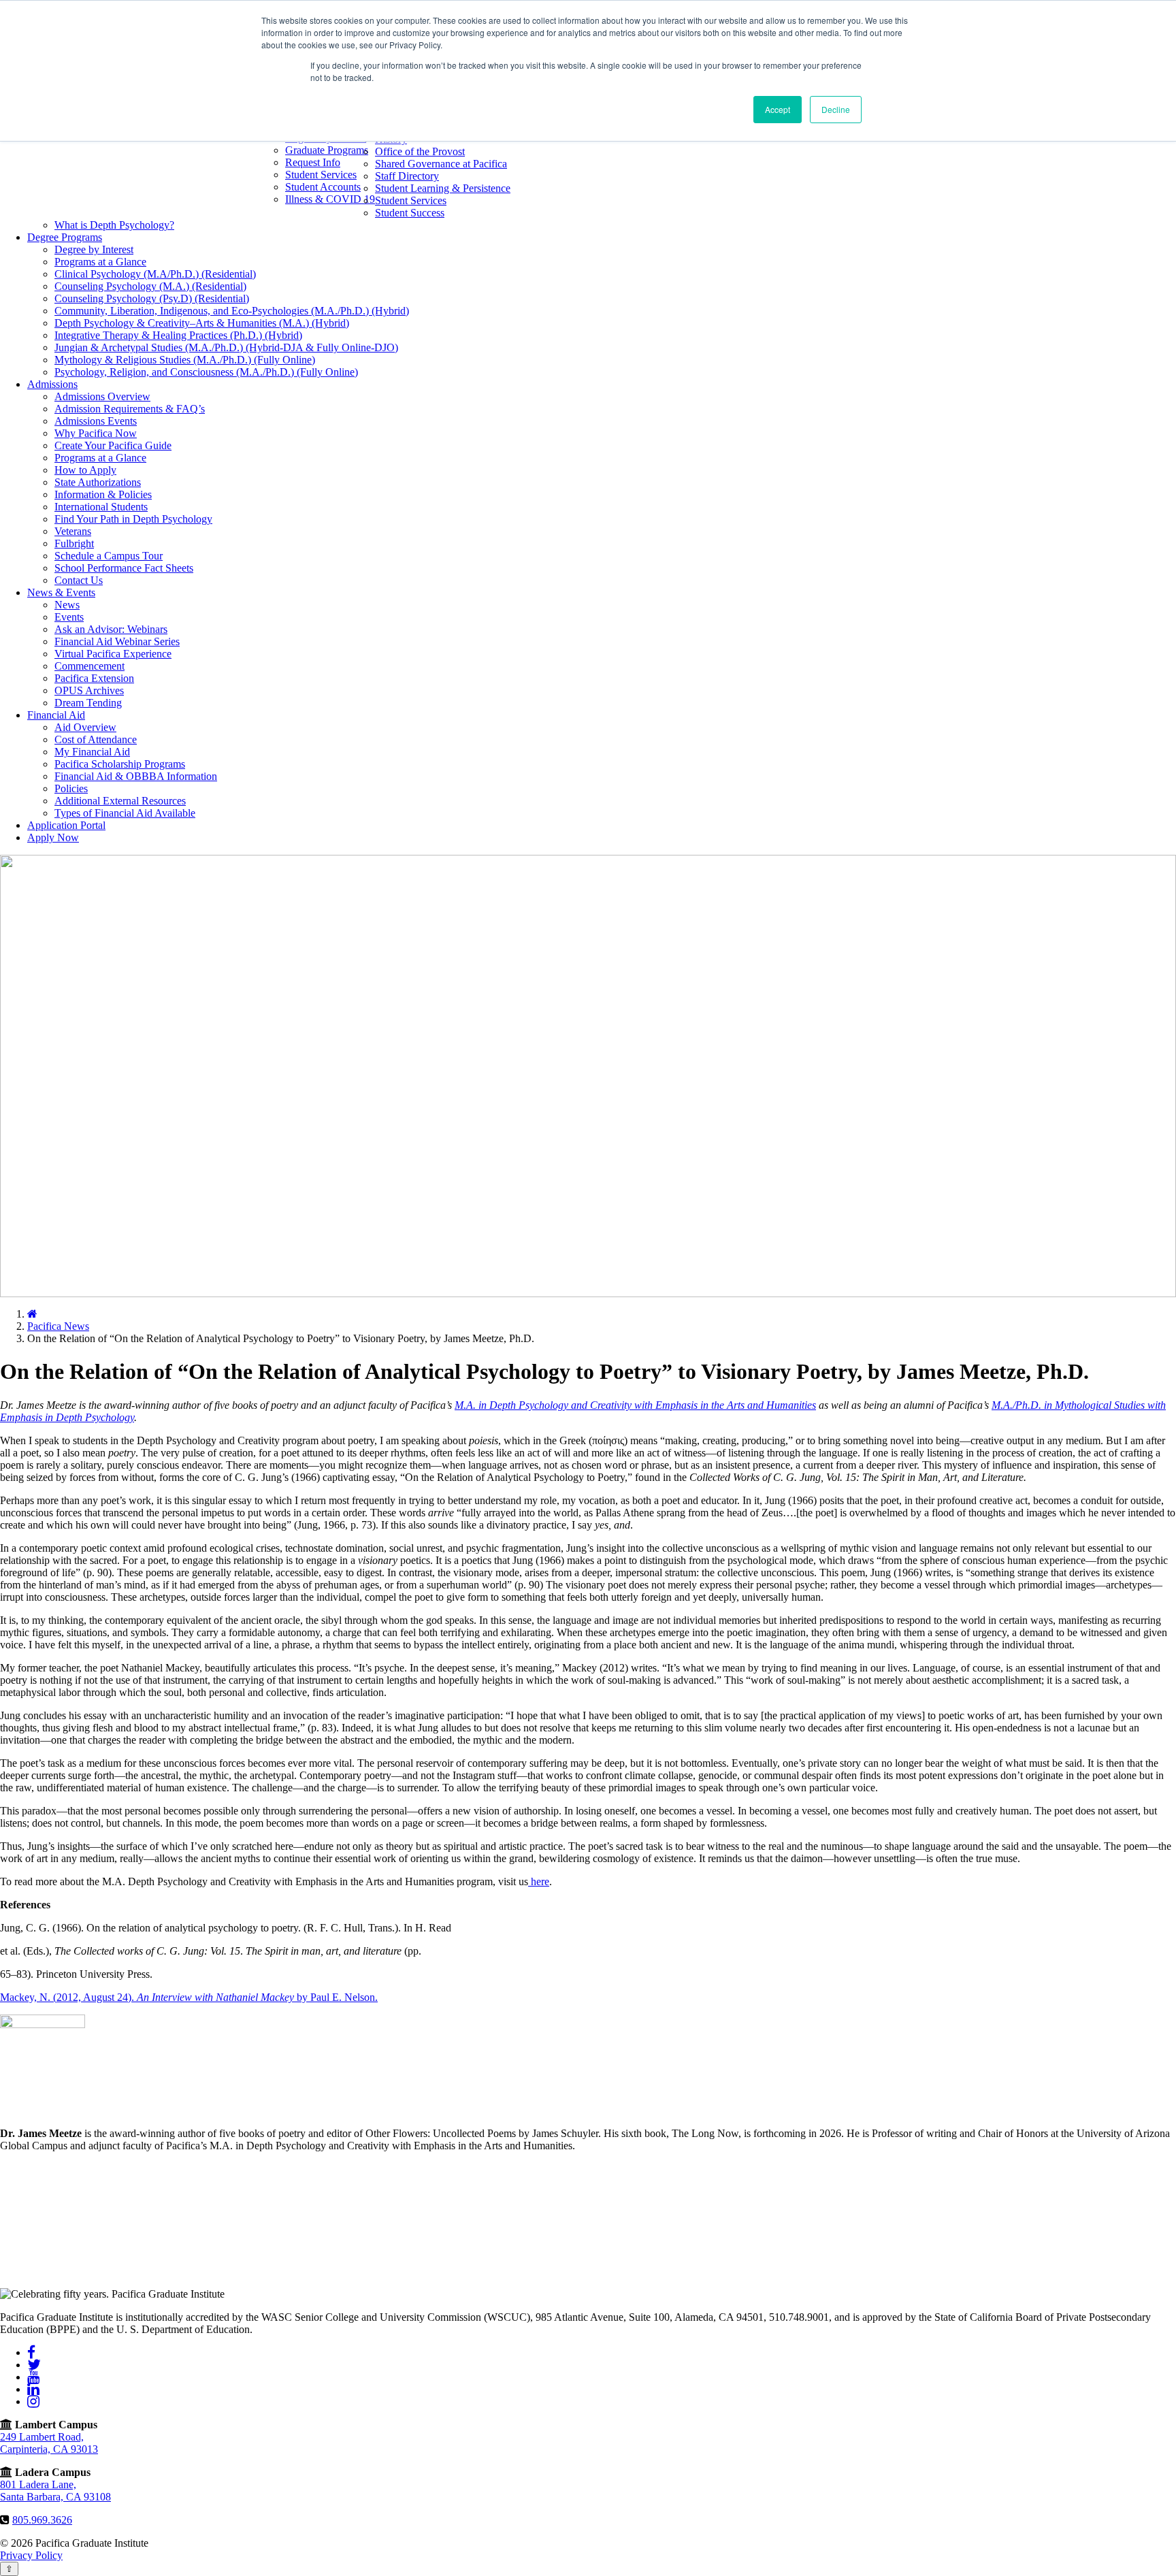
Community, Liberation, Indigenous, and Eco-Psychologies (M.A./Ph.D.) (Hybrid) (232, 311)
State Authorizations (98, 482)
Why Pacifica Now (96, 433)
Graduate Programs (327, 150)
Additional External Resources (120, 801)
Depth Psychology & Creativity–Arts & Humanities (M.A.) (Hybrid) (202, 323)
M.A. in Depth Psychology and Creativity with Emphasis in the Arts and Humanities (635, 1405)
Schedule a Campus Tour (109, 556)
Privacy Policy (31, 2555)
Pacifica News (58, 1326)
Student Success (410, 213)
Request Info (313, 162)
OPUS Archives (89, 690)
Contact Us (79, 580)
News (67, 605)
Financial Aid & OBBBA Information (136, 776)
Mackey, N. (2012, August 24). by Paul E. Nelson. (189, 1997)
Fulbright (74, 543)
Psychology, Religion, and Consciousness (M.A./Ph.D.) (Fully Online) (206, 372)
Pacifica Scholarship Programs (120, 764)
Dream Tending (88, 703)
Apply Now (53, 837)
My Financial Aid (92, 752)
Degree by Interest (94, 249)
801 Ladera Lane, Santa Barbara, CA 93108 (55, 2491)
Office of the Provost (420, 151)
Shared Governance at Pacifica (441, 164)
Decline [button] (836, 109)
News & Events (61, 592)
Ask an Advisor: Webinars (111, 629)
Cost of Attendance (96, 739)
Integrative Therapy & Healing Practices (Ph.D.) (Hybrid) (178, 335)
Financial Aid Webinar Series (117, 641)
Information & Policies (103, 494)
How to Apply (85, 470)
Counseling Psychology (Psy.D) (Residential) (152, 298)
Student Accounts (323, 187)
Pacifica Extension (94, 678)
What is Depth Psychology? (114, 225)
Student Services (321, 175)
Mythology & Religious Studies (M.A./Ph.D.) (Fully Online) (185, 360)
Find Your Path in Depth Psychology (133, 519)
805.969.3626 (42, 2520)
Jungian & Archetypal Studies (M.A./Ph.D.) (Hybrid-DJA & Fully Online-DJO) (226, 347)
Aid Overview (85, 727)
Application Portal (66, 825)
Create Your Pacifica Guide (113, 445)
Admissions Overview (102, 396)
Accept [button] (778, 109)
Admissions (52, 384)
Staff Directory (407, 176)
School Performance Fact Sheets (124, 568)
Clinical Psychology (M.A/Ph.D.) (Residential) (155, 274)
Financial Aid (56, 715)
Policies (71, 788)
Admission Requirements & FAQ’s (130, 409)
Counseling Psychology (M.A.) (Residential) (150, 286)
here (539, 1881)
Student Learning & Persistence (443, 188)
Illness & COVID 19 (330, 199)
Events (69, 617)
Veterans (73, 531)
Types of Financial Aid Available (125, 813)
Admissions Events (96, 421)
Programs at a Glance (100, 262)
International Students (101, 507)
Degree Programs (65, 237)
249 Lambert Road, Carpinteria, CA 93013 (49, 2443)
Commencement (89, 666)
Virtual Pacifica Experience (113, 654)
